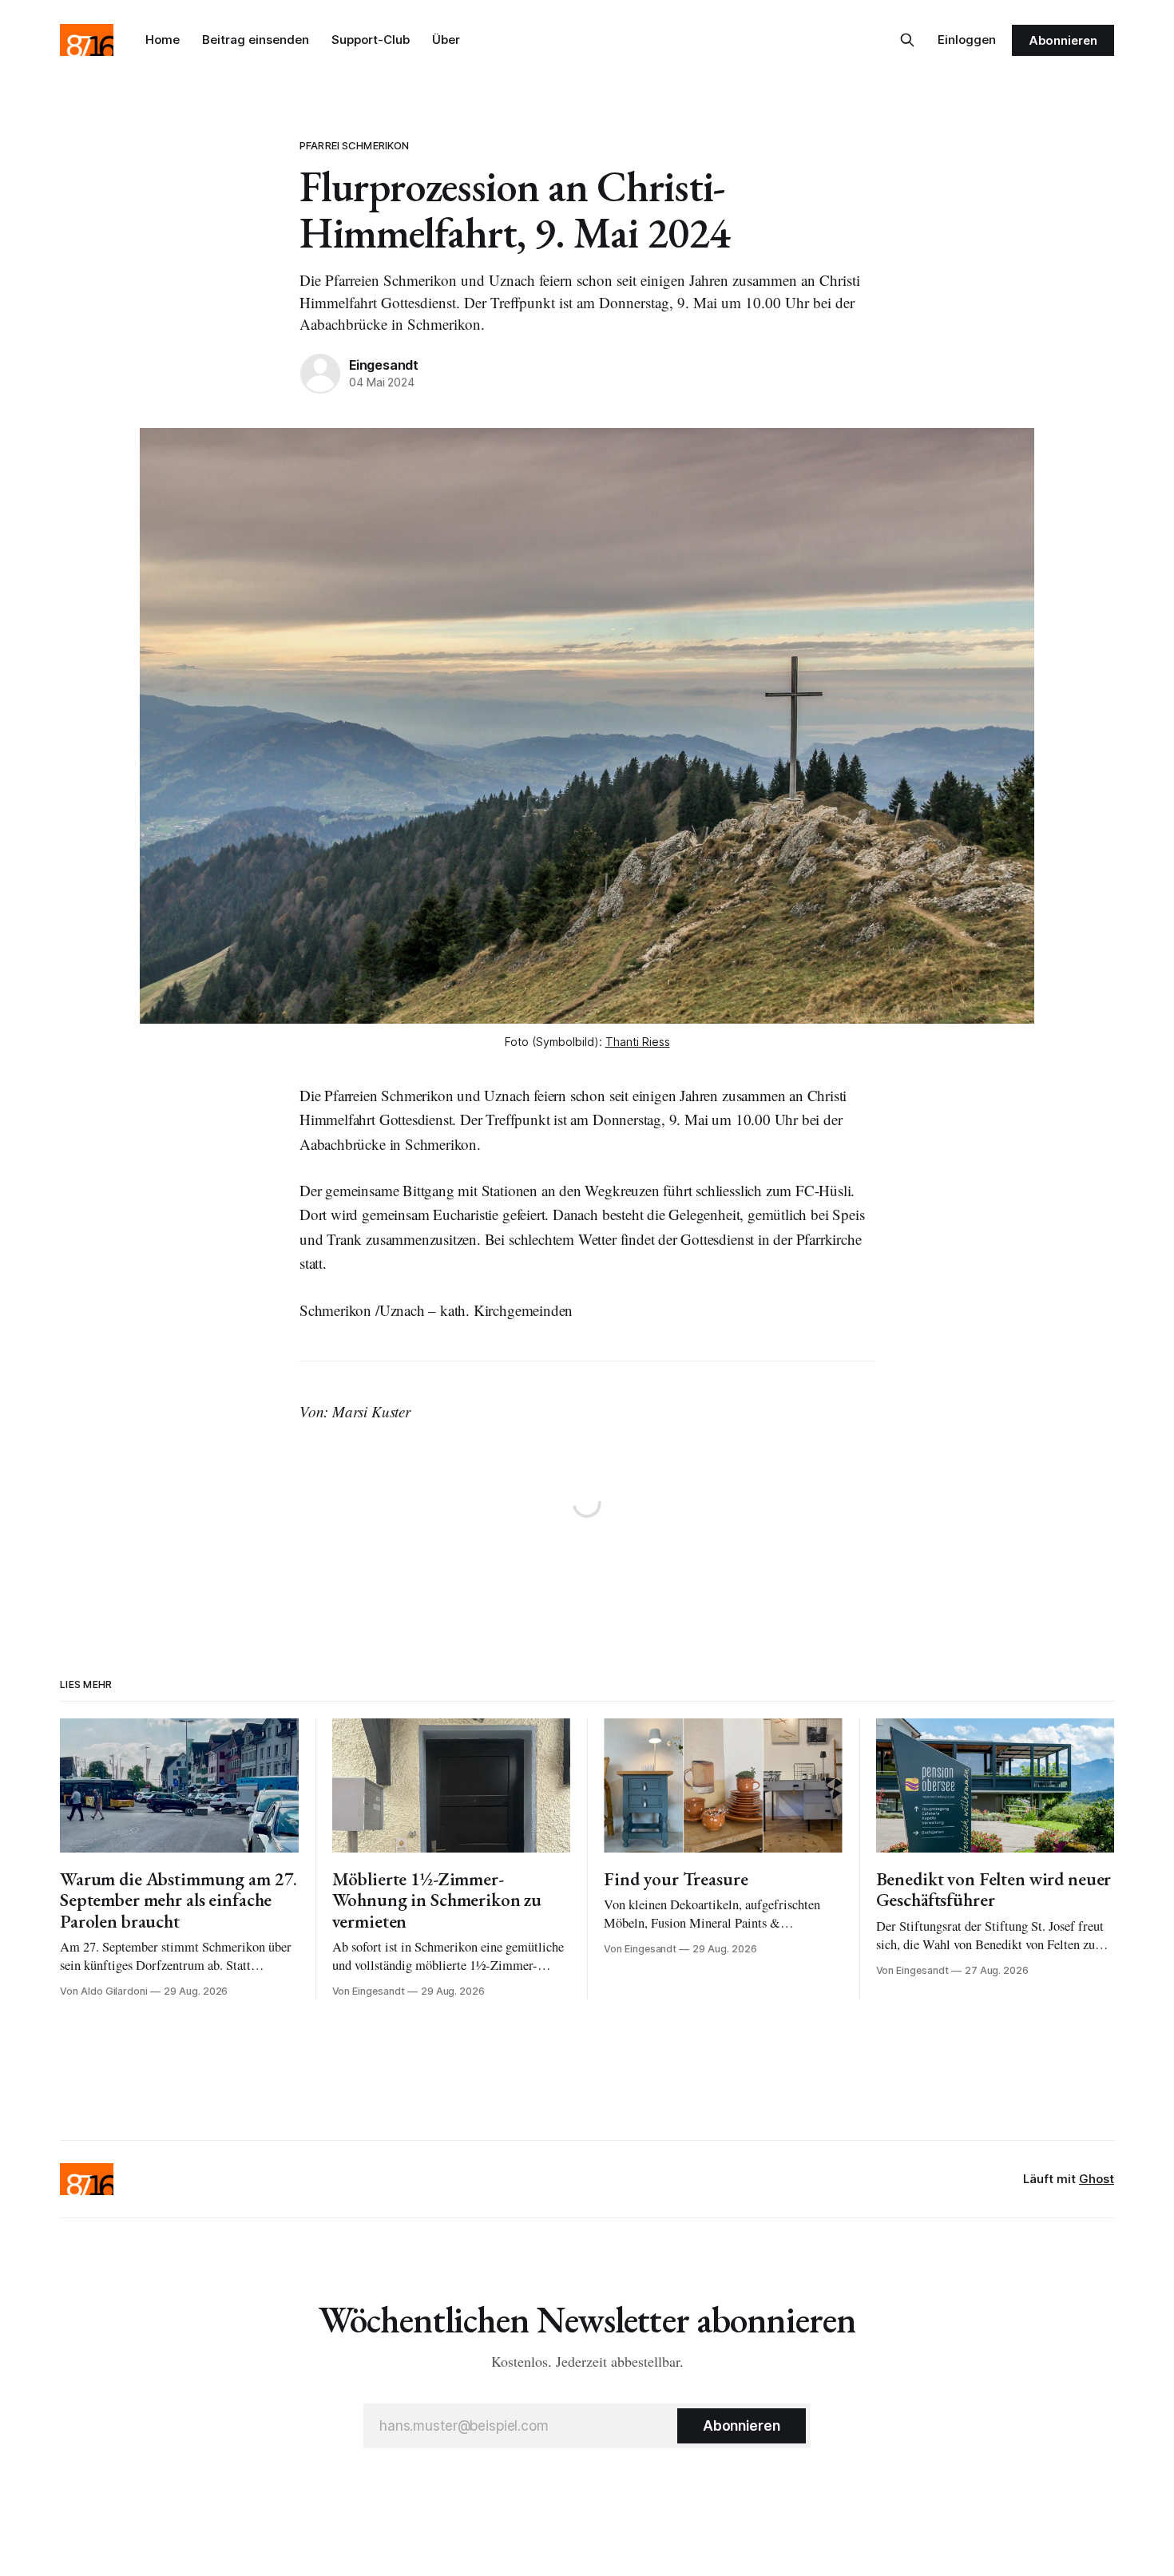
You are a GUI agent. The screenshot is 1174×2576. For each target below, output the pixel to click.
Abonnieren (1063, 40)
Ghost (1097, 2179)
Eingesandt (384, 365)
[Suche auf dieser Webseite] (907, 40)
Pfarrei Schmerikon (354, 145)
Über (446, 40)
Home (163, 40)
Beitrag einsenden (256, 40)
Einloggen (967, 40)
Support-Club (371, 40)
